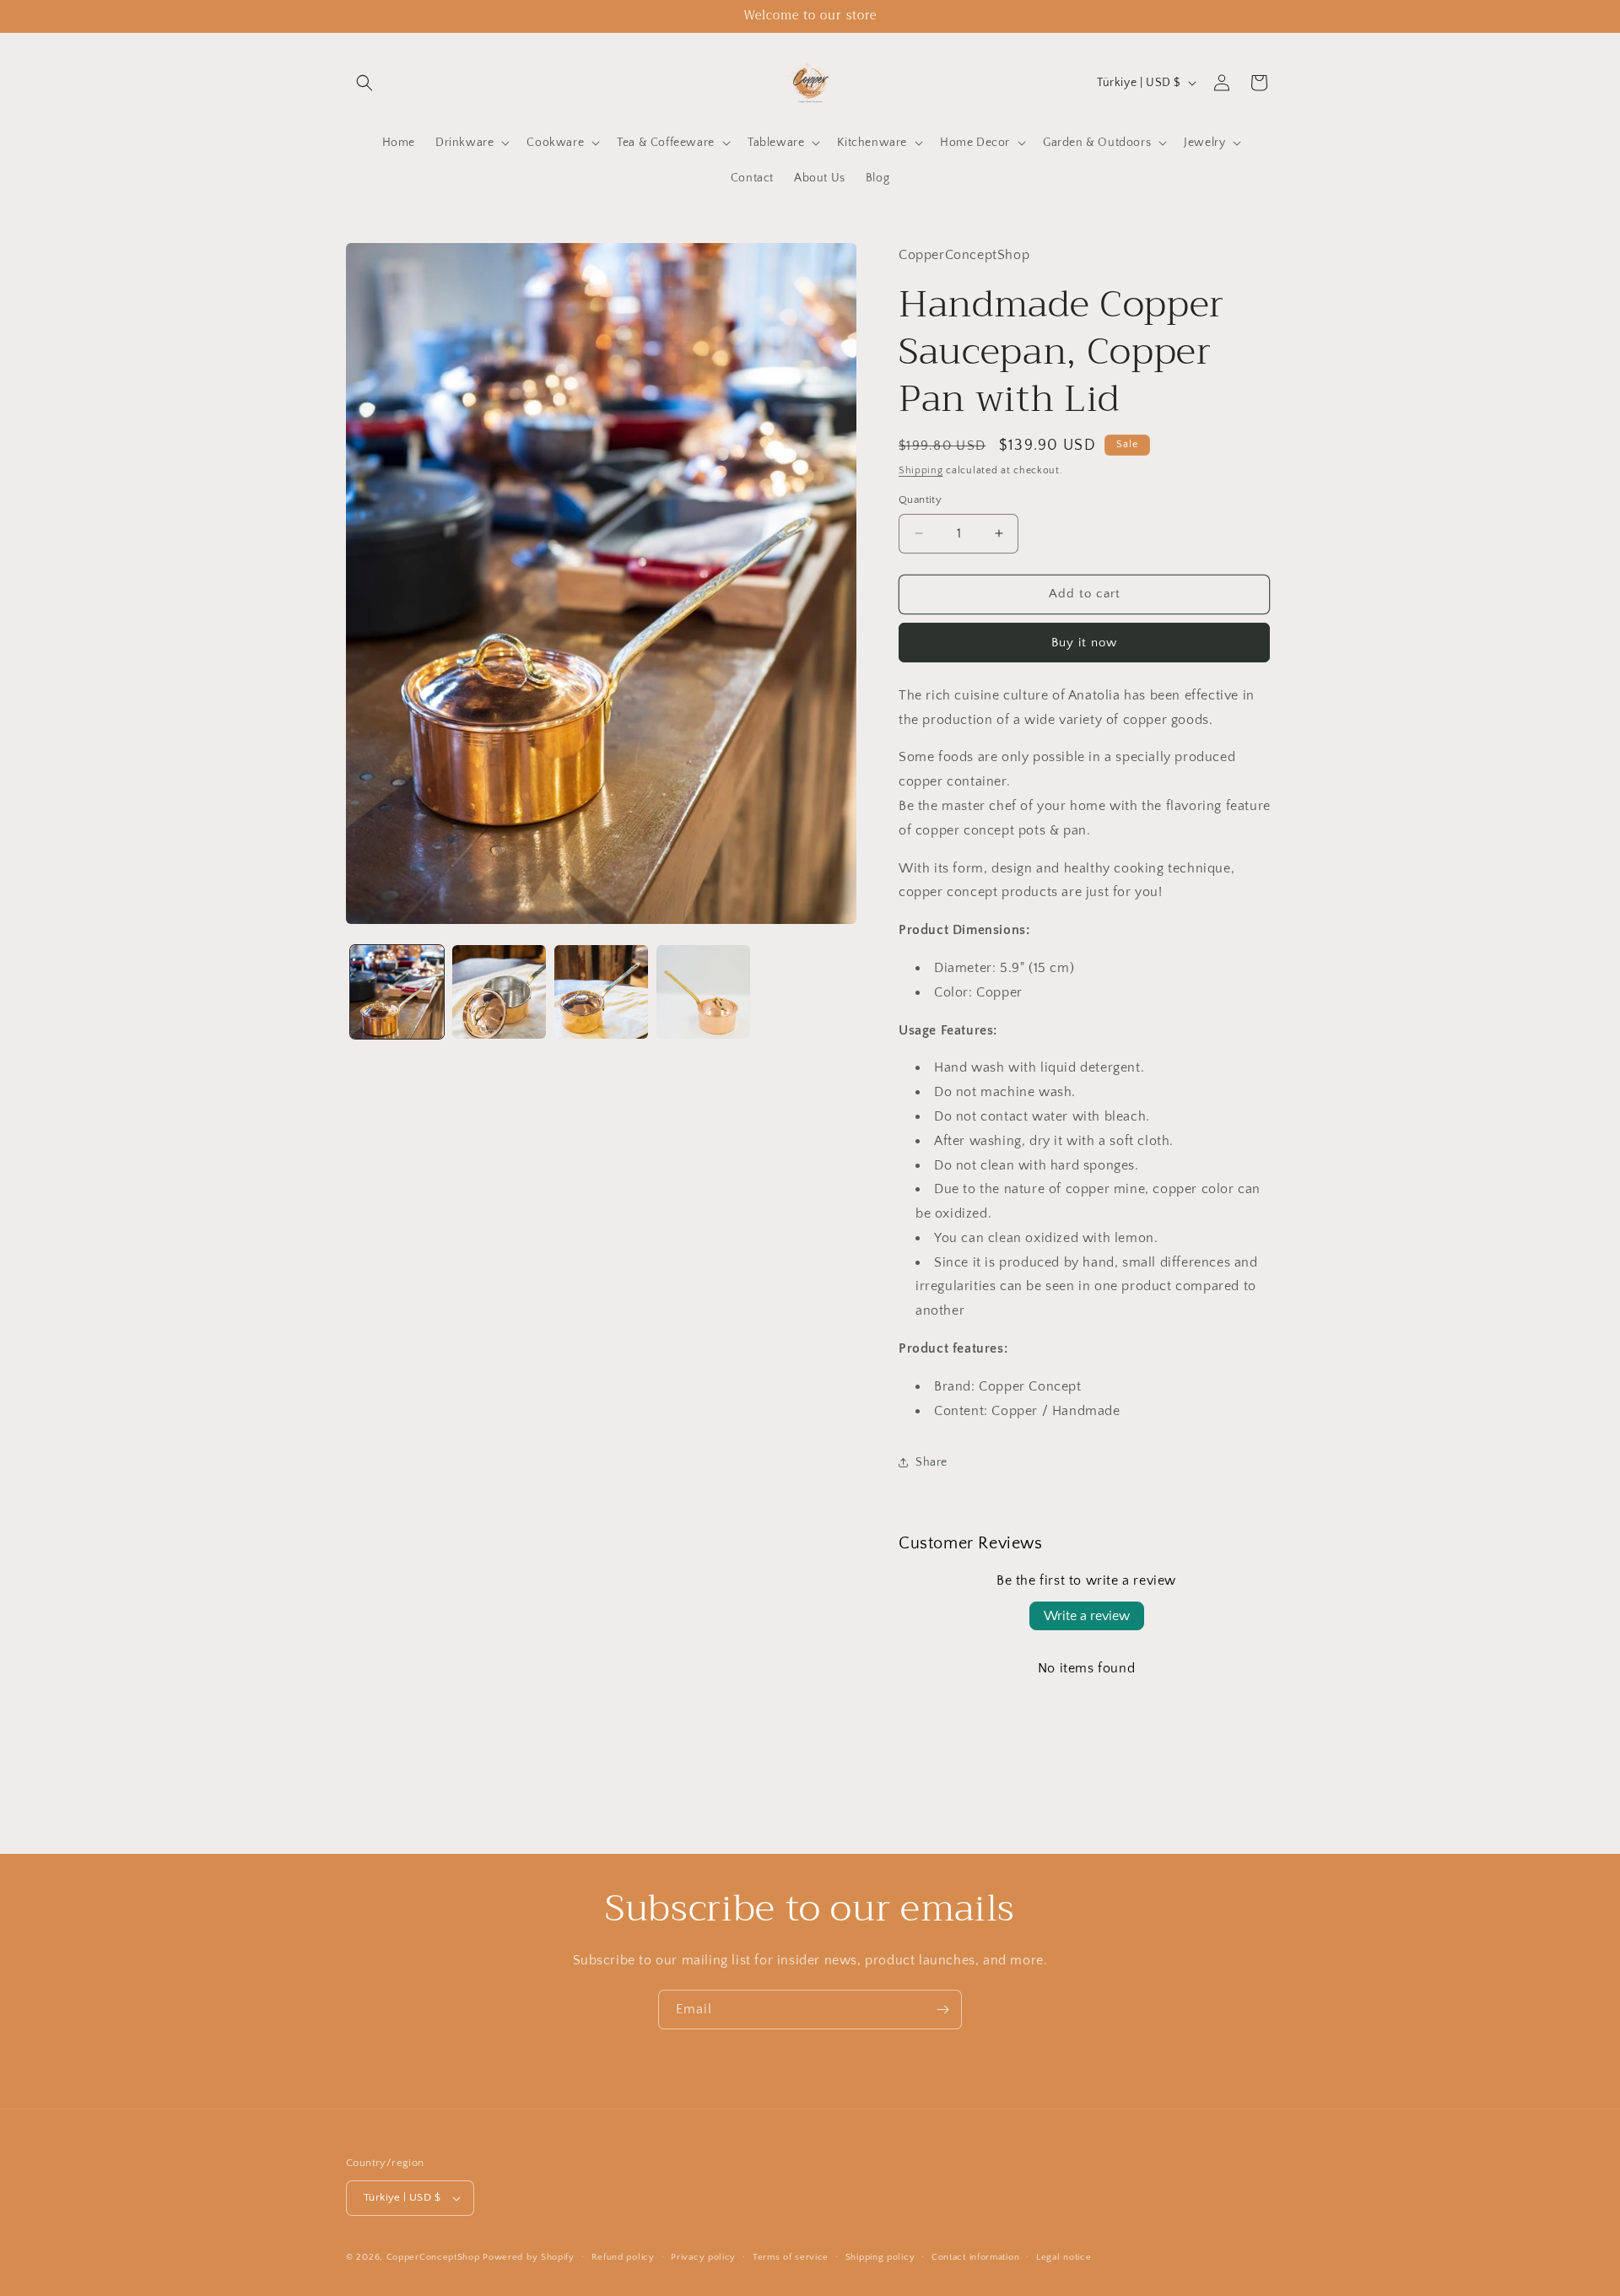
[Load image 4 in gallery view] (703, 992)
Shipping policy (880, 2257)
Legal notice (1064, 2257)
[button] (364, 83)
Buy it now (1084, 643)
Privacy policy (703, 2257)
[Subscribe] (942, 2010)
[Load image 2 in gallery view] (499, 992)
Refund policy (623, 2257)
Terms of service (791, 2257)
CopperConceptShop (433, 2257)
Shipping (921, 470)
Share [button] (931, 1462)
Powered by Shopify (529, 2257)
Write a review (1087, 1616)
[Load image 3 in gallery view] (601, 992)
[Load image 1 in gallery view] (397, 992)
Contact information (975, 2257)
